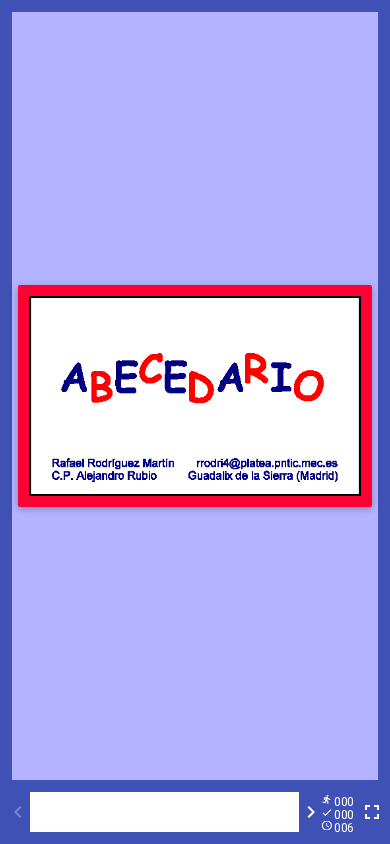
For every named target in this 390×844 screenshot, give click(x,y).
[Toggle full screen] (372, 812)
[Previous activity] (18, 812)
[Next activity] (311, 812)
